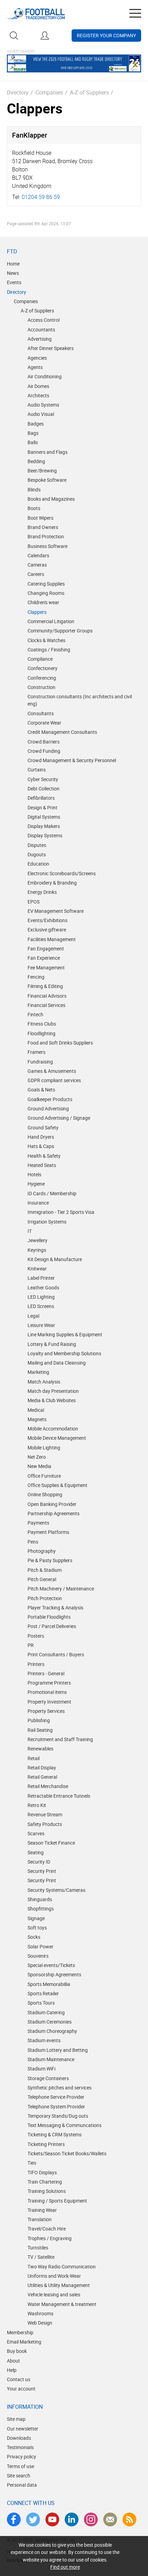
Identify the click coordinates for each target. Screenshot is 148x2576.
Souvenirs (38, 1956)
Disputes (37, 845)
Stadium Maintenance (51, 2059)
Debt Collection (44, 788)
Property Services (46, 1711)
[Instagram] (91, 2519)
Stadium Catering (46, 2012)
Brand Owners (43, 527)
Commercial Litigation (51, 621)
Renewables (40, 1749)
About (13, 2361)
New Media (39, 1466)
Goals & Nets (41, 1090)
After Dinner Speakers (51, 348)
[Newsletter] (110, 2519)
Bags (33, 433)
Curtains (37, 770)
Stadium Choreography (52, 2031)
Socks (34, 1937)
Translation (40, 2219)
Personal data (22, 2485)
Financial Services (46, 1005)
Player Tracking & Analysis (55, 1607)
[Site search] (14, 36)
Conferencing (42, 678)
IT (30, 1231)
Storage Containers (48, 2078)
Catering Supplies (46, 584)
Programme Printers (49, 1683)
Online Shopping (45, 1494)
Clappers (37, 612)
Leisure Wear (41, 1325)
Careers (36, 574)
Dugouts (37, 854)
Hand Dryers (41, 1137)
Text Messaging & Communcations (65, 2125)
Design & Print (43, 807)
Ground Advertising (48, 1109)
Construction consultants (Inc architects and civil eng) (80, 700)
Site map (16, 2419)
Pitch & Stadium (45, 1570)
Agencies (37, 358)
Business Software (47, 546)
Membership (20, 2332)
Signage (36, 1918)
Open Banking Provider (52, 1504)
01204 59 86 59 (41, 197)
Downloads (19, 2438)
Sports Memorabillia (49, 1984)
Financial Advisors (47, 996)
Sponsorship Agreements (54, 1974)
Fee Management (46, 967)
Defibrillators (41, 798)
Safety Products (45, 1824)
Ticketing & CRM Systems (55, 2134)
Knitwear (37, 1269)
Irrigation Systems (47, 1222)
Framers (36, 1052)
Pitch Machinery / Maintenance (61, 1589)
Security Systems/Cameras (56, 1890)
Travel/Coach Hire (47, 2229)
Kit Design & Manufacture (55, 1259)
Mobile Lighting (44, 1447)
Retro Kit (37, 1805)
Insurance (38, 1203)
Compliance (40, 659)
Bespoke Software (47, 480)
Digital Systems (44, 817)
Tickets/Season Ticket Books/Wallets (67, 2153)
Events (14, 282)
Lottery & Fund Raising (52, 1344)
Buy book (17, 2351)
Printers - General (46, 1673)
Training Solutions (47, 2191)
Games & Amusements (52, 1071)
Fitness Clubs (42, 1024)
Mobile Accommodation (53, 1429)
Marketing (38, 1372)
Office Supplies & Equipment (57, 1485)
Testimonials (20, 2447)
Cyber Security (43, 779)
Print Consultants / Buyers (56, 1654)
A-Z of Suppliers (89, 92)
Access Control (44, 320)
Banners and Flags (47, 452)
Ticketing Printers (46, 2144)
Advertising (40, 339)
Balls (33, 442)
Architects (38, 395)
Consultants (41, 713)
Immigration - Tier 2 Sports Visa (61, 1212)
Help (12, 2370)
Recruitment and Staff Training (60, 1739)
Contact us (19, 2379)
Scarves (36, 1833)
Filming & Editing (45, 986)
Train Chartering (45, 2182)
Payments (38, 1523)
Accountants (41, 330)
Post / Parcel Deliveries (52, 1626)
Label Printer (41, 1278)
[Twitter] (33, 2519)
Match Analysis (44, 1382)
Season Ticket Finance (51, 1843)
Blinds (34, 490)
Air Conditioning (45, 376)
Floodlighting (41, 1033)
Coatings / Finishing (49, 650)
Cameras (37, 565)
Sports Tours (41, 2003)
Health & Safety (44, 1156)
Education (38, 864)
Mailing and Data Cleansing (57, 1363)
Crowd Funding (44, 751)
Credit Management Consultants (62, 732)
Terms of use (20, 2466)
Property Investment (49, 1702)
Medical (36, 1410)
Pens (33, 1542)
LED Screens (41, 1306)
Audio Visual (41, 414)
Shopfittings (41, 1909)
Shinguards (40, 1899)
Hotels (34, 1174)
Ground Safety (43, 1127)
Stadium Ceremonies (50, 2022)
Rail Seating (40, 1730)
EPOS (34, 902)
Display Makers (44, 826)
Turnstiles (38, 2248)
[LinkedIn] (72, 2519)
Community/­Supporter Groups (60, 631)
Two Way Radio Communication (62, 2267)
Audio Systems (43, 405)
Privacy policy (22, 2457)
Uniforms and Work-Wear (54, 2276)
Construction (41, 687)
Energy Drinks (42, 892)
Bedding (36, 461)
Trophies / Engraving (50, 2238)
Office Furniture (44, 1476)
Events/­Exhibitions (47, 920)
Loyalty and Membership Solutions (64, 1353)
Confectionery (43, 668)
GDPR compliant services (54, 1080)
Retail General (42, 1777)
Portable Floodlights (49, 1617)
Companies (49, 92)
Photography (42, 1551)
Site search (19, 2475)
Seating (36, 1852)
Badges (36, 424)
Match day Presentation (53, 1391)
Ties (32, 2163)
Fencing (36, 977)
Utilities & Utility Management (59, 2285)
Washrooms (40, 2313)
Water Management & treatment (62, 2304)
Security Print (42, 1871)
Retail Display (42, 1768)
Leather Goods (43, 1287)
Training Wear (42, 2210)
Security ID (39, 1862)
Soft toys (37, 1928)
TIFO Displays (42, 2172)
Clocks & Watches (46, 640)
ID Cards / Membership (52, 1193)
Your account (21, 2389)
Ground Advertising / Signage (59, 1118)
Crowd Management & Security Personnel (72, 760)
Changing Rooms (46, 593)
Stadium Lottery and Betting (58, 2050)
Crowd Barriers (44, 742)
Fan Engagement (46, 948)
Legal (33, 1316)
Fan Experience (44, 958)
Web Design (40, 2323)
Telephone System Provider (56, 2106)
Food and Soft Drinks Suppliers (60, 1043)
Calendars (38, 555)
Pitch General (42, 1579)
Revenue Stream (45, 1814)
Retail (34, 1758)
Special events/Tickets (51, 1965)
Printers (36, 1664)
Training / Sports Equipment (57, 2201)
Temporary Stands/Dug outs (58, 2116)
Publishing (39, 1720)
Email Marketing (24, 2342)
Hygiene (36, 1184)
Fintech (35, 1014)
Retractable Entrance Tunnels (59, 1796)
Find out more (65, 2567)
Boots (34, 508)
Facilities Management (52, 939)
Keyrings (37, 1250)
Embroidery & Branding (52, 883)
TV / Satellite (41, 2257)
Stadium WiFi (41, 2069)
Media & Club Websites (52, 1400)
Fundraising (40, 1062)
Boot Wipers (40, 518)
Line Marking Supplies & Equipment (65, 1334)
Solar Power (40, 1946)
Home (13, 264)
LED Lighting (41, 1297)
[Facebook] (14, 2519)
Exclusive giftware (47, 930)
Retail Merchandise (48, 1786)
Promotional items (47, 1692)
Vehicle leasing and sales (54, 2294)
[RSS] (129, 2519)
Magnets (37, 1419)
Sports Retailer (43, 1993)
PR (31, 1645)
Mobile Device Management (57, 1438)
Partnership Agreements (54, 1513)
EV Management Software (56, 911)
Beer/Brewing (42, 471)
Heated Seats (42, 1165)
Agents (35, 367)
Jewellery (38, 1240)
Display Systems (45, 835)
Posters (36, 1636)
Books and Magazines (51, 499)
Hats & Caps (41, 1146)
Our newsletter (23, 2429)
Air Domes (38, 386)
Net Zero (37, 1457)
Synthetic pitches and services (60, 2088)
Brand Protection (46, 536)
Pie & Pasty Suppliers (50, 1560)
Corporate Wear (44, 723)
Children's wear (43, 602)
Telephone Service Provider (56, 2097)
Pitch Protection (45, 1598)
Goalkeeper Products (50, 1099)
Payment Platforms (48, 1532)
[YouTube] (52, 2519)
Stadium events (44, 2040)
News (13, 273)
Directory (18, 92)
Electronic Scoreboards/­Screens (62, 873)
